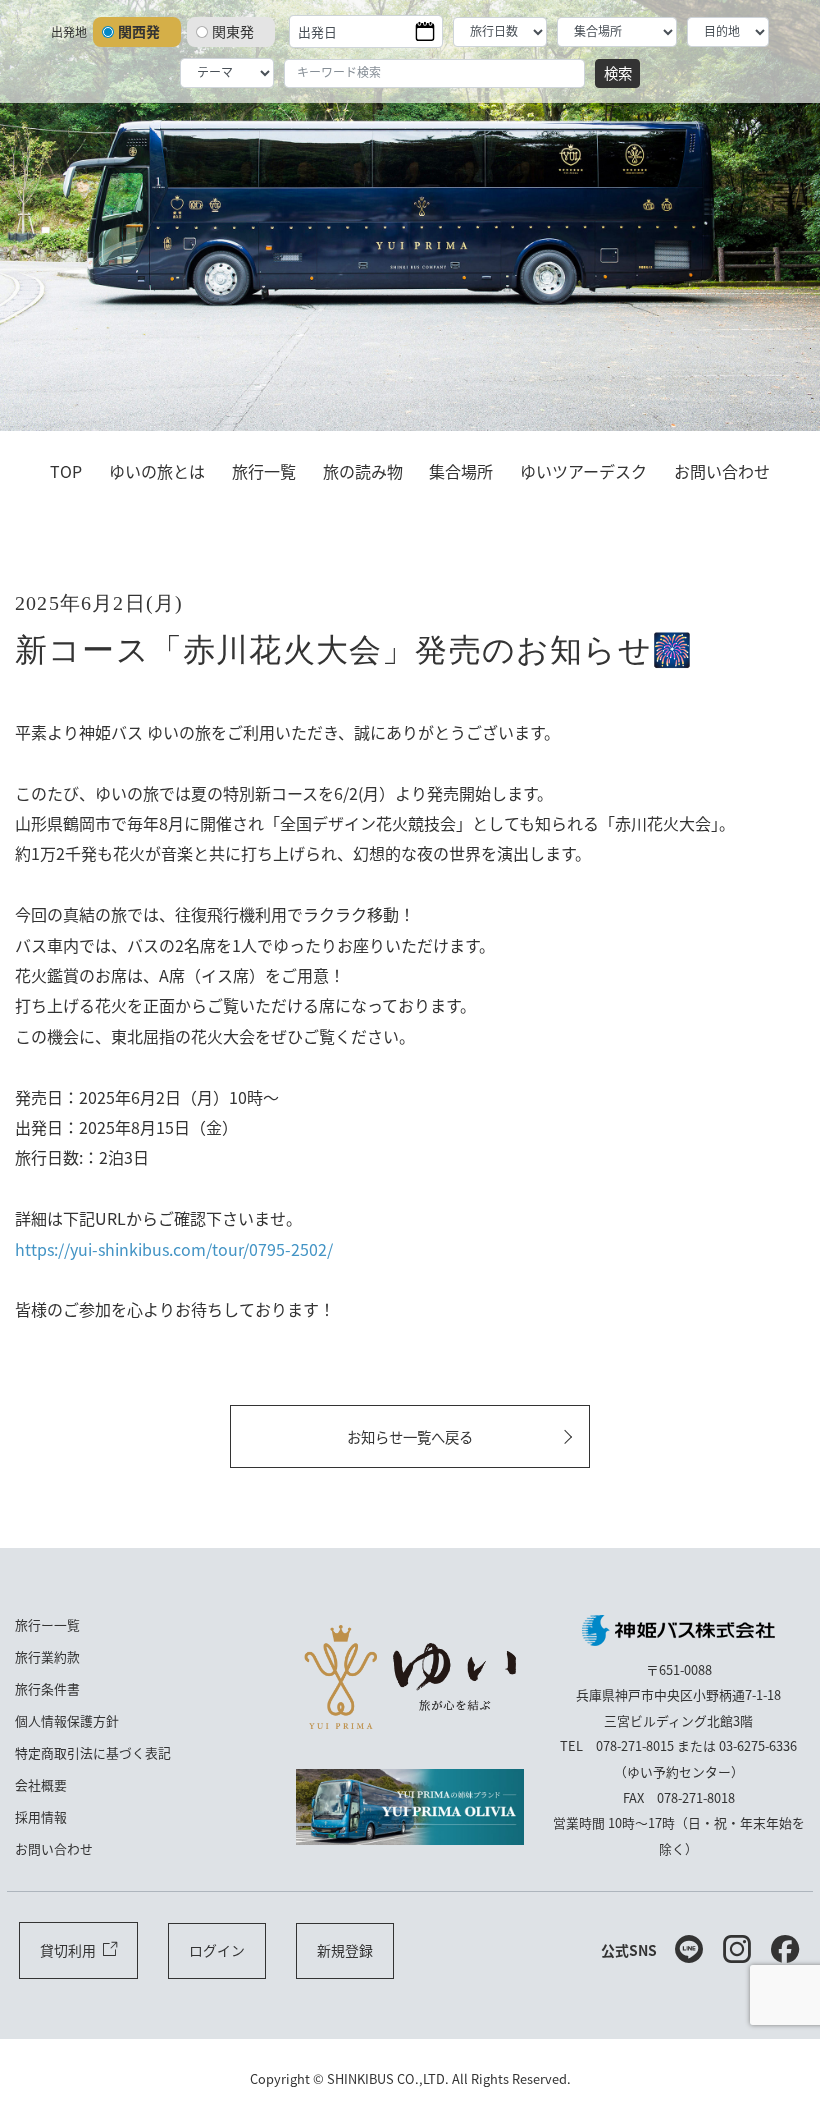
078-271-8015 (635, 1745)
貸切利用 (68, 1950)
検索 (618, 72)
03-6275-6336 (758, 1745)
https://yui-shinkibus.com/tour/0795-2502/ (174, 1249)
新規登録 (345, 1950)
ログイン (217, 1950)
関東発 (233, 31)
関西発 (139, 31)
